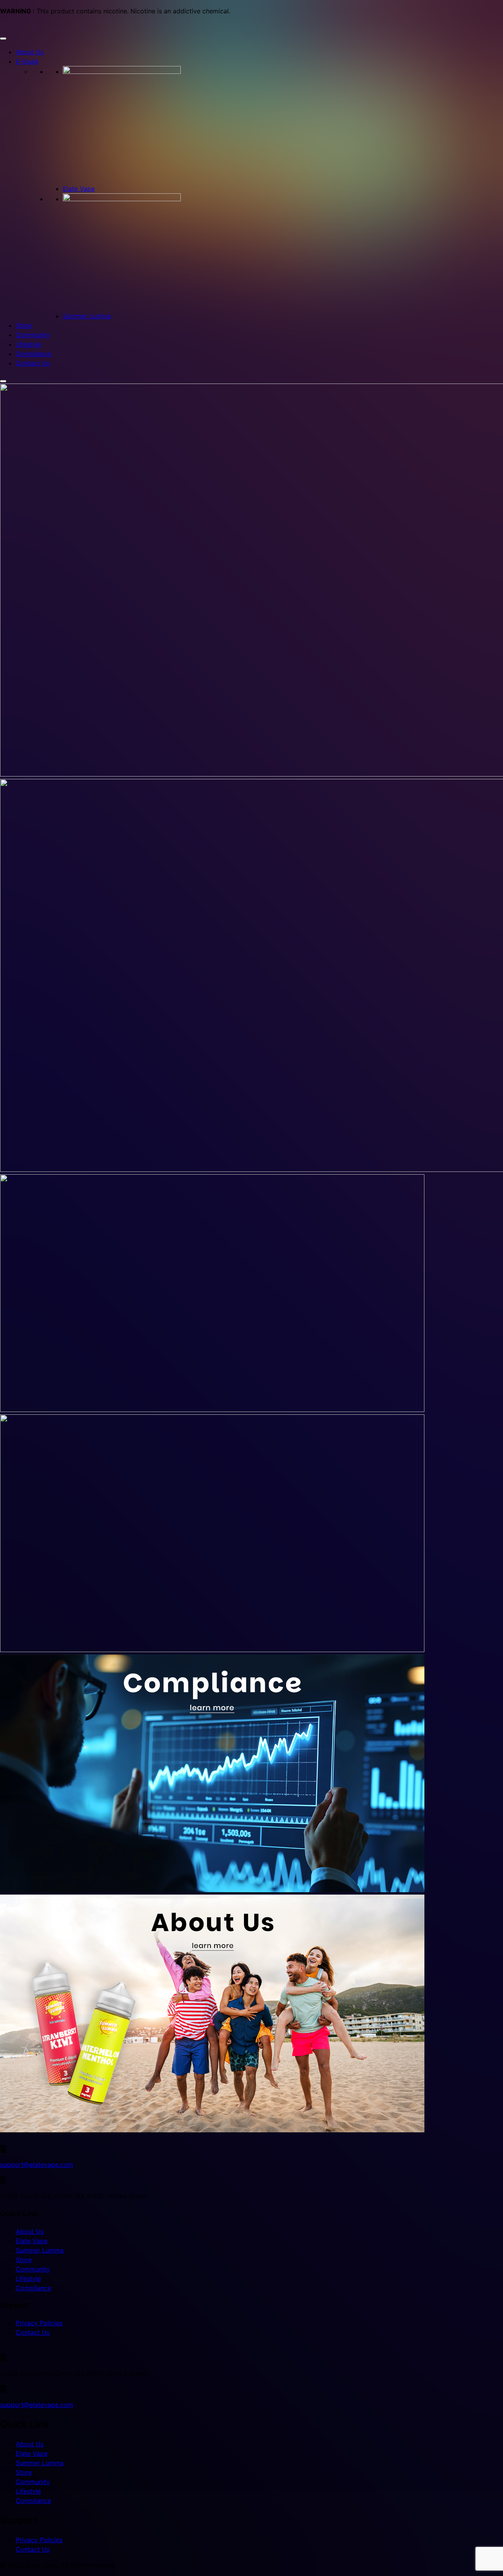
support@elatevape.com (37, 2165)
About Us (30, 52)
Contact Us (33, 363)
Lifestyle (28, 344)
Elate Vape (79, 189)
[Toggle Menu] (3, 39)
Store (24, 325)
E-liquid (27, 61)
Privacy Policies (39, 2323)
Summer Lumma (87, 316)
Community (33, 335)
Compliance (33, 354)
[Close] (3, 381)
